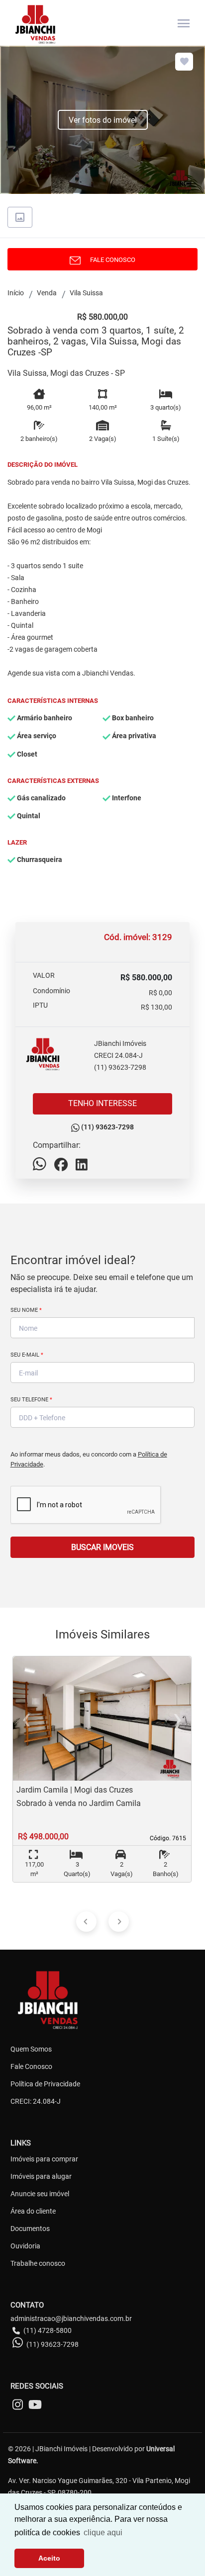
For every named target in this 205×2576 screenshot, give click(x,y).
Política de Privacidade (45, 2084)
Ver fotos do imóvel (103, 120)
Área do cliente (33, 2211)
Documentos (30, 2229)
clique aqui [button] (103, 2533)
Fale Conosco (31, 2066)
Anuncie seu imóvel (40, 2194)
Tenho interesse (102, 1103)
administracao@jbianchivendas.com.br (71, 2318)
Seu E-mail (27, 1355)
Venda (47, 293)
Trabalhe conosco (38, 2263)
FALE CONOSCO (110, 260)
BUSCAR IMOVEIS (102, 1547)
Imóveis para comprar (44, 2159)
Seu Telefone (31, 1400)
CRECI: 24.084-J (36, 2101)
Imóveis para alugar (41, 2176)
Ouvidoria (25, 2246)
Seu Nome (26, 1310)
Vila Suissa (86, 293)
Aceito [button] (49, 2558)
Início (16, 293)
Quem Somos (31, 2049)
